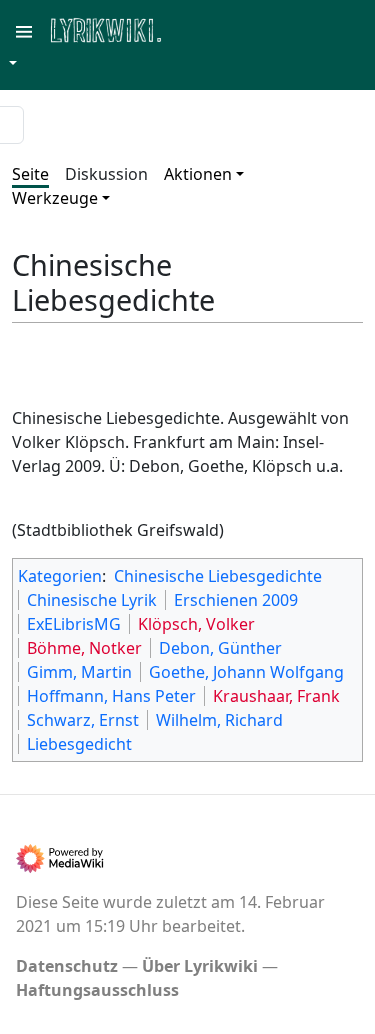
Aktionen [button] (198, 174)
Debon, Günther (220, 648)
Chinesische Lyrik (92, 600)
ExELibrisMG (74, 624)
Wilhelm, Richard (219, 720)
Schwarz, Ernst (83, 720)
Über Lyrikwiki (200, 966)
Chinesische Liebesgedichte (218, 576)
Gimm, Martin (79, 672)
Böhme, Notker (84, 648)
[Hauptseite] (203, 28)
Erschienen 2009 (236, 600)
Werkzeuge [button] (55, 198)
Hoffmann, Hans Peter (111, 696)
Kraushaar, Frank (276, 696)
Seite (30, 174)
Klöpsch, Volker (196, 624)
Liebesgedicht (79, 744)
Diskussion (106, 174)
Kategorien (60, 576)
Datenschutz (67, 966)
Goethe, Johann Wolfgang (246, 672)
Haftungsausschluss (97, 990)
